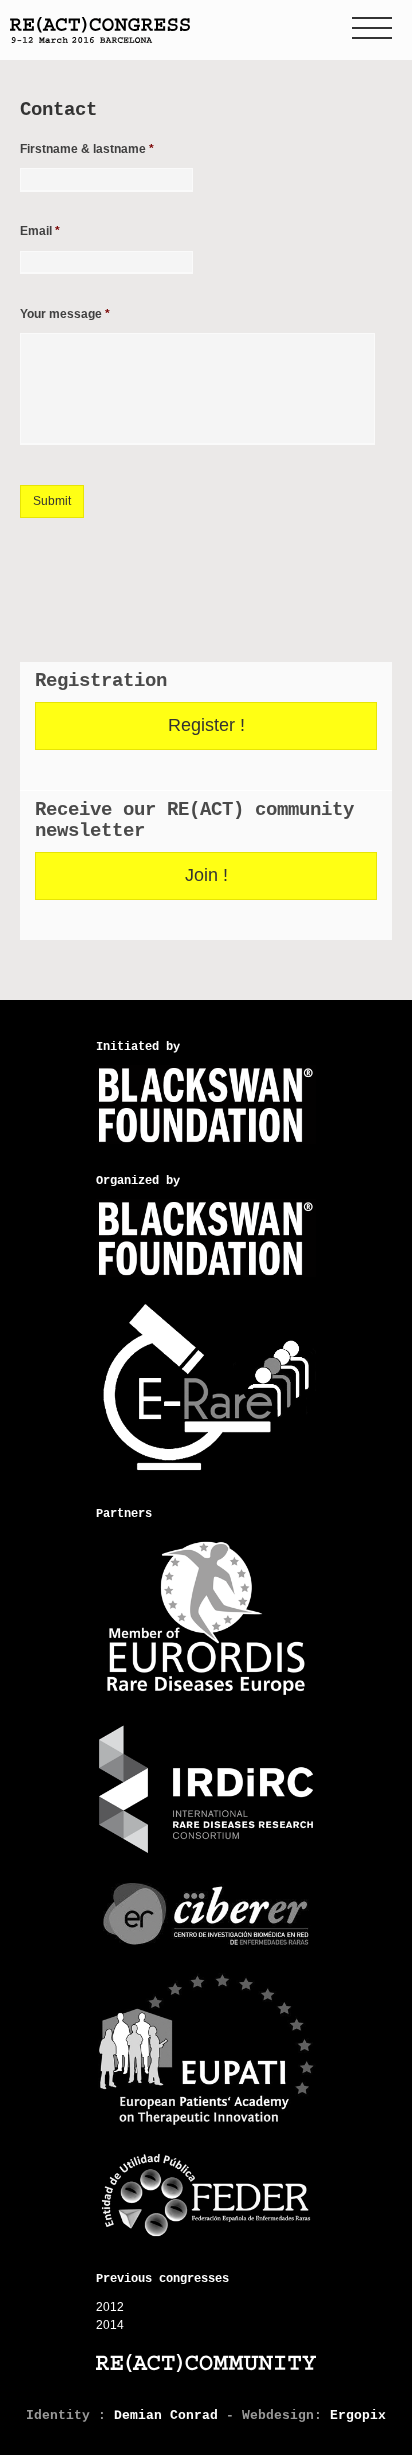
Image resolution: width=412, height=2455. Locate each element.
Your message (65, 314)
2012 (110, 2307)
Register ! (206, 725)
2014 (110, 2325)
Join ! (206, 875)
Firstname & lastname (87, 149)
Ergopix (358, 2415)
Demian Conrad (166, 2415)
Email (40, 231)
